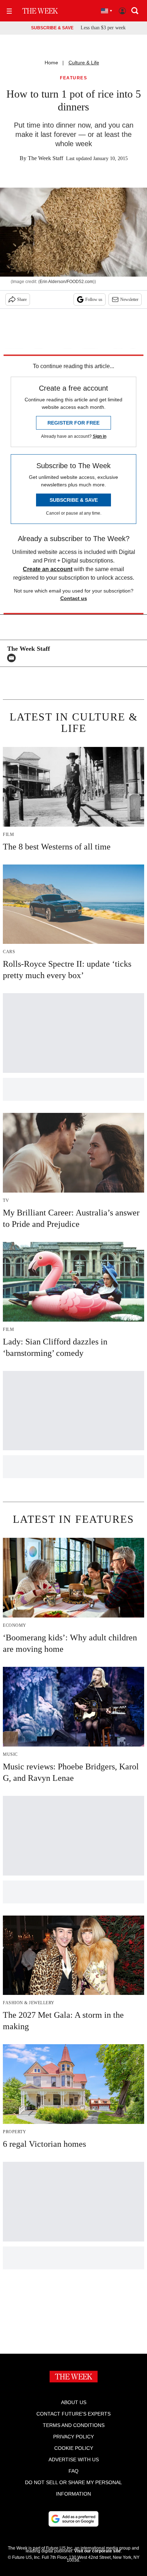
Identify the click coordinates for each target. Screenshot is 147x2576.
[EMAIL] (13, 658)
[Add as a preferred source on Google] (73, 2519)
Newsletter (129, 299)
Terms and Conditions (74, 2425)
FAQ (73, 2471)
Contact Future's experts (73, 2414)
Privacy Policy (73, 2437)
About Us (74, 2402)
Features (73, 78)
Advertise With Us (74, 2459)
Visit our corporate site (97, 2551)
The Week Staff (45, 158)
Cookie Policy (74, 2448)
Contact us (74, 598)
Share (22, 299)
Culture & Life (84, 63)
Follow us (94, 299)
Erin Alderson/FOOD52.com (66, 282)
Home (51, 63)
